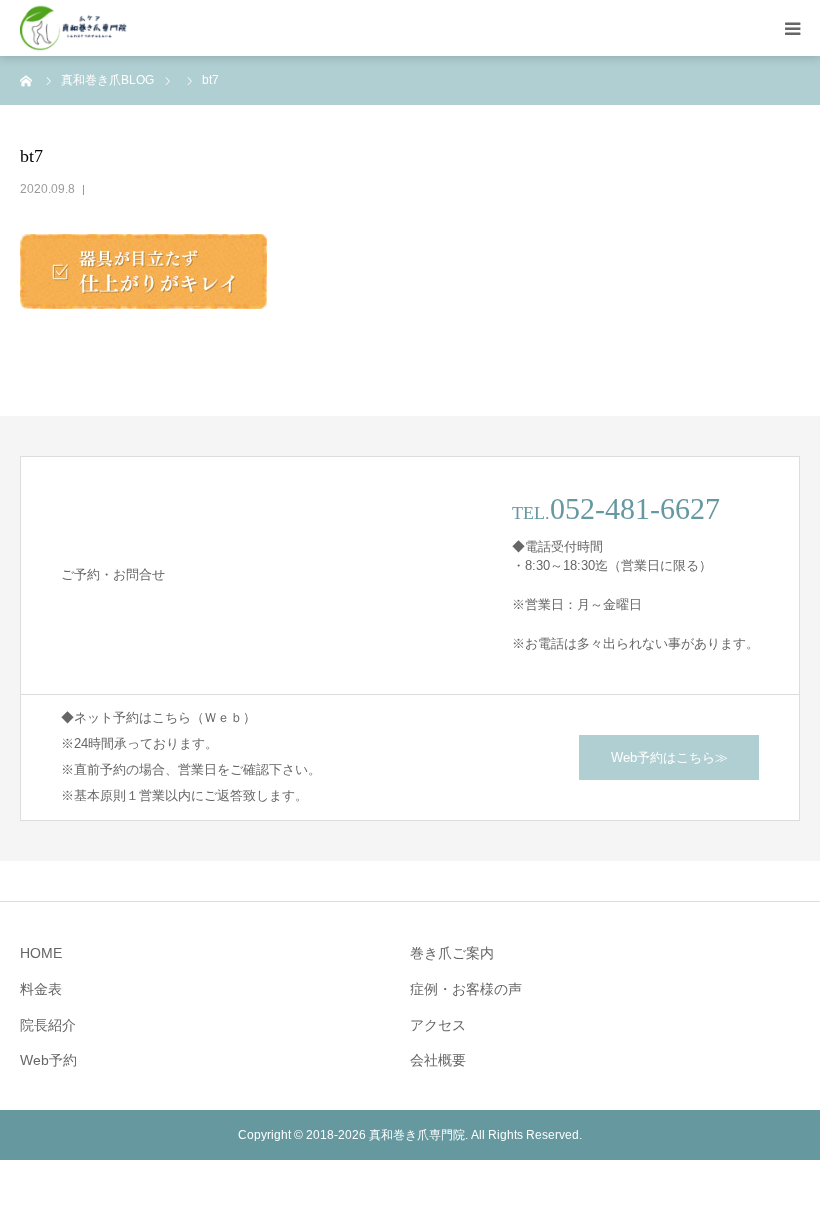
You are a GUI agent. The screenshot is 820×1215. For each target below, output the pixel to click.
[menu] (792, 28)
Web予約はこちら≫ (669, 757)
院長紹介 (48, 1025)
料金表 (41, 989)
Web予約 (48, 1060)
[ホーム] (27, 80)
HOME (41, 953)
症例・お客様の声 (466, 989)
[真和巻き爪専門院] (74, 28)
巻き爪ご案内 (452, 953)
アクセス (438, 1025)
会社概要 (438, 1060)
